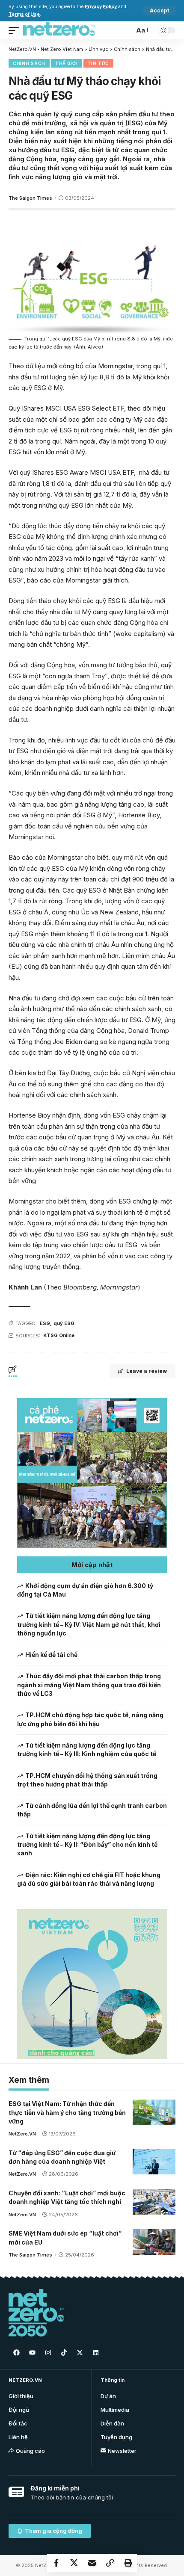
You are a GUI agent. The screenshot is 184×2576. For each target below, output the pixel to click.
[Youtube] (32, 2353)
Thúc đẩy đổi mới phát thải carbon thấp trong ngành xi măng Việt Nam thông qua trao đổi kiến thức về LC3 (89, 1685)
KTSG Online (59, 1335)
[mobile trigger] (16, 30)
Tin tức (98, 63)
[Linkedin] (95, 2353)
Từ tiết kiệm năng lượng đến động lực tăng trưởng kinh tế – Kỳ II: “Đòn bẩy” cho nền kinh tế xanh (87, 1845)
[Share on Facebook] (56, 2563)
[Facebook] (16, 2353)
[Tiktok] (64, 2353)
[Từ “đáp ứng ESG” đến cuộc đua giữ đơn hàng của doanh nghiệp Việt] (154, 2162)
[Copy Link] (110, 2563)
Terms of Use (24, 14)
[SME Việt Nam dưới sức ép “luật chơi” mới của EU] (154, 2242)
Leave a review (147, 1371)
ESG (45, 1323)
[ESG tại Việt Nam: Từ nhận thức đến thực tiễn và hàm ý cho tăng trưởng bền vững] (154, 2112)
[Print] (128, 2563)
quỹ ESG (64, 1323)
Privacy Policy (101, 7)
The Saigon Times (30, 198)
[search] (126, 30)
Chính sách (29, 63)
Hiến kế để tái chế (51, 1655)
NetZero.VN (22, 2134)
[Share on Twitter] (74, 2563)
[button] (92, 1565)
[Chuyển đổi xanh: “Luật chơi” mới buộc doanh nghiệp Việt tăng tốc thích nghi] (154, 2202)
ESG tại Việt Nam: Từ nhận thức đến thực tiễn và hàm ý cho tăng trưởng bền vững (67, 2112)
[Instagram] (48, 2353)
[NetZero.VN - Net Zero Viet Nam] (59, 30)
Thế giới (67, 63)
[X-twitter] (80, 2353)
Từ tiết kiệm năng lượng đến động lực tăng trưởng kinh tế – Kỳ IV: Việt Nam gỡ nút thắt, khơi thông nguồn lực (89, 1624)
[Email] (92, 2563)
